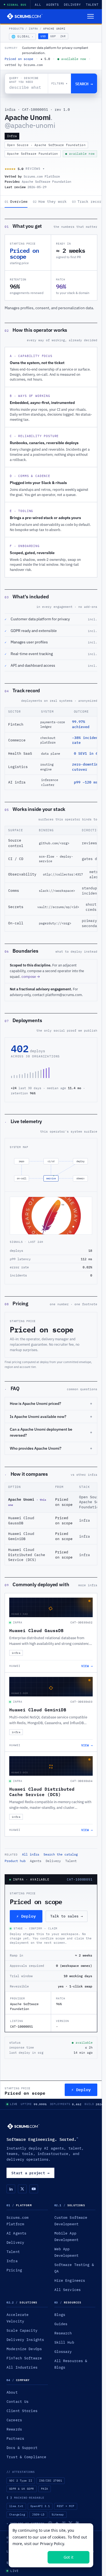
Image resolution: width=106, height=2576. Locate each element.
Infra (33, 29)
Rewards (14, 2429)
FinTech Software (24, 2358)
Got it (68, 2557)
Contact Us (18, 2401)
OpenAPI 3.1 (40, 2506)
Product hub (15, 1861)
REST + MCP (66, 2506)
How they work (50, 202)
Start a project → (30, 2173)
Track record (88, 202)
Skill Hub (64, 2342)
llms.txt (16, 2506)
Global (22, 37)
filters (60, 83)
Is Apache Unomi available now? (51, 1417)
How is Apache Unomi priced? (51, 1404)
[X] (22, 2189)
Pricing (14, 2270)
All (38, 5)
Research (63, 2333)
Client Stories (22, 2411)
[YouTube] (34, 2189)
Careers (14, 2420)
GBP (53, 36)
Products (16, 29)
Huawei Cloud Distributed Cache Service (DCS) (27, 1555)
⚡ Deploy (26, 1916)
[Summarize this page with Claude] (77, 2523)
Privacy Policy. (52, 2544)
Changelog (17, 2515)
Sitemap (58, 2515)
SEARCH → (84, 83)
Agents (53, 5)
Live (14, 2104)
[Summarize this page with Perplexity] (64, 2523)
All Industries (22, 2367)
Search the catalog (61, 1854)
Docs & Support (22, 2448)
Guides (61, 2324)
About (12, 2392)
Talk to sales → (67, 1916)
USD (43, 36)
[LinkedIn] (11, 2189)
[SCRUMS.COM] (23, 2126)
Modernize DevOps (24, 2349)
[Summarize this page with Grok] (71, 2523)
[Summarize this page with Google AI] (57, 2523)
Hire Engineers (70, 2280)
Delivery (72, 5)
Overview (16, 202)
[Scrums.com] (25, 16)
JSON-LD (38, 2515)
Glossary (63, 2351)
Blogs (60, 2315)
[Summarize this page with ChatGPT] (50, 2523)
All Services (68, 2290)
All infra (31, 1854)
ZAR (63, 36)
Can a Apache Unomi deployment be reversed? (51, 1432)
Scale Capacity (22, 2330)
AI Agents (16, 2233)
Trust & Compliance (26, 2457)
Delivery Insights (25, 2340)
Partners (15, 2438)
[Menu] (91, 16)
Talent (92, 5)
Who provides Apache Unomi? (51, 1448)
